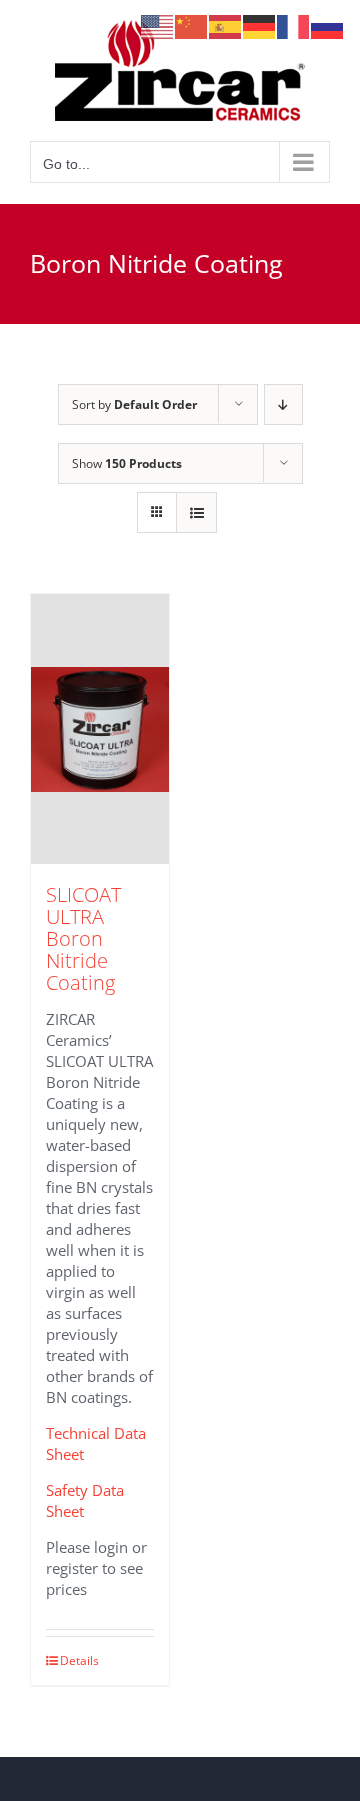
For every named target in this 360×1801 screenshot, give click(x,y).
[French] (294, 25)
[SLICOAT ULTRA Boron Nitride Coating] (100, 729)
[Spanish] (226, 25)
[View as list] (196, 512)
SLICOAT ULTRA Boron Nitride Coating (83, 938)
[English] (158, 25)
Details (79, 1660)
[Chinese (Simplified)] (192, 25)
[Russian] (328, 25)
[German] (260, 25)
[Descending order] (283, 404)
